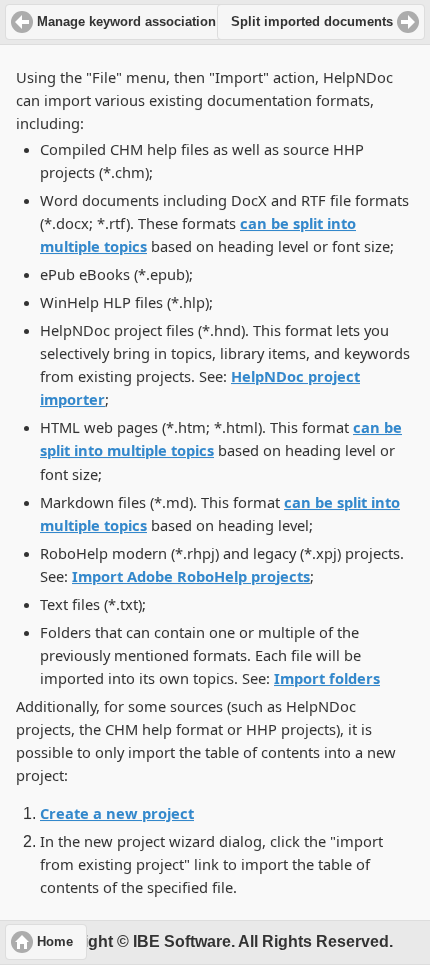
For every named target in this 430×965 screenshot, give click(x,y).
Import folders (327, 678)
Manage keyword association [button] (126, 22)
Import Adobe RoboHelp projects (191, 576)
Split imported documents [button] (312, 22)
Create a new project (117, 813)
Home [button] (55, 942)
